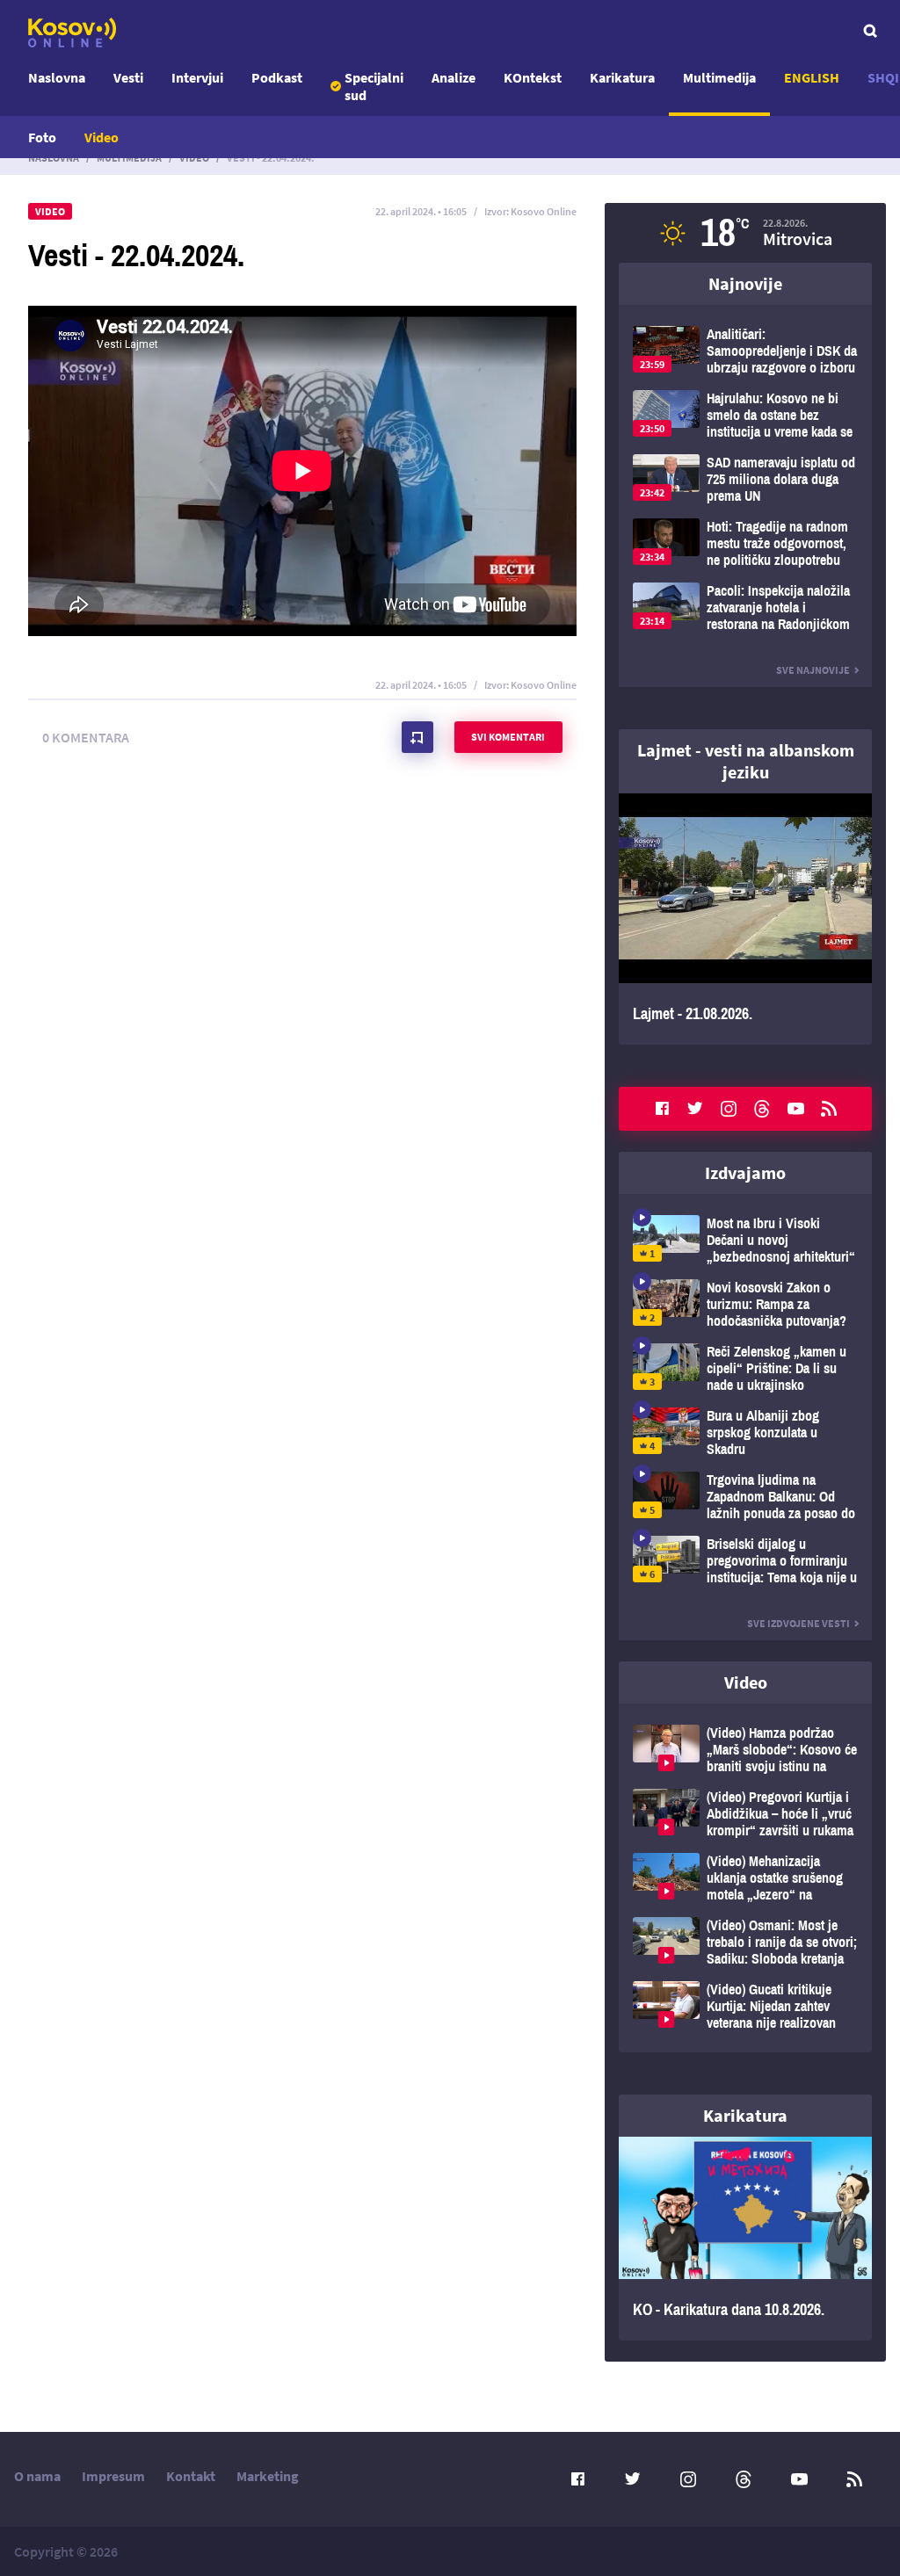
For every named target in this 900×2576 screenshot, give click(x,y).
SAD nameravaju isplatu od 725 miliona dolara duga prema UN (745, 479)
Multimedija (719, 77)
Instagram (729, 1109)
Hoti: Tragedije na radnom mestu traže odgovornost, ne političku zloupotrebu (745, 543)
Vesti (128, 77)
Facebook (662, 1109)
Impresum (113, 2476)
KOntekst (533, 77)
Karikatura (622, 77)
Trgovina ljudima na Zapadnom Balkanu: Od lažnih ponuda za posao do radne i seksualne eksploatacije (745, 1497)
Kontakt (191, 2476)
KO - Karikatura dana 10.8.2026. (745, 2239)
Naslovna (57, 77)
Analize (454, 77)
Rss (829, 1109)
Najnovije (745, 283)
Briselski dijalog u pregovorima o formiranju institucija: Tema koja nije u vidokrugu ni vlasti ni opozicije (745, 1561)
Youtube (795, 1109)
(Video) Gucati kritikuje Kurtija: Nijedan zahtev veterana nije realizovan (745, 2006)
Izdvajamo (745, 1172)
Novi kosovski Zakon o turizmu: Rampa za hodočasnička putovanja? (745, 1304)
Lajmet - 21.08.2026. (745, 919)
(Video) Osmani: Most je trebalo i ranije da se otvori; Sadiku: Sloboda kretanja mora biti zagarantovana (745, 1942)
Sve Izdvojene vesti (798, 1623)
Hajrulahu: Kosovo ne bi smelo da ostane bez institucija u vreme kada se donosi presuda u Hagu (745, 415)
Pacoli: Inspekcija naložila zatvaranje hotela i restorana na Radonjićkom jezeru (745, 608)
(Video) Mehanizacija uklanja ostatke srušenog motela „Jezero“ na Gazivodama (745, 1878)
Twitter (695, 1109)
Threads (762, 1109)
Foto (42, 137)
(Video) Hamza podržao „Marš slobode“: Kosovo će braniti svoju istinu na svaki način (745, 1750)
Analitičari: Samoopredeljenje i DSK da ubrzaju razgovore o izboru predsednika (745, 351)
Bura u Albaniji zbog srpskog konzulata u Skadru (745, 1433)
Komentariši (417, 737)
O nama (37, 2476)
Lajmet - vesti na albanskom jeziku (746, 761)
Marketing (268, 2476)
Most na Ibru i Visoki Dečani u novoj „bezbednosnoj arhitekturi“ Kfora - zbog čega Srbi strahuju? (745, 1240)
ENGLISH (812, 77)
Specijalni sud (374, 86)
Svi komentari (508, 737)
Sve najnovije (813, 670)
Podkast (277, 77)
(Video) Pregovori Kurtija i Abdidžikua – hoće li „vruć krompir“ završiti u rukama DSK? (745, 1814)
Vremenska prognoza (745, 233)
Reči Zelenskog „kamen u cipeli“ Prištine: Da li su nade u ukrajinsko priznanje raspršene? (745, 1368)
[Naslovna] (72, 33)
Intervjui (197, 77)
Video (102, 137)
